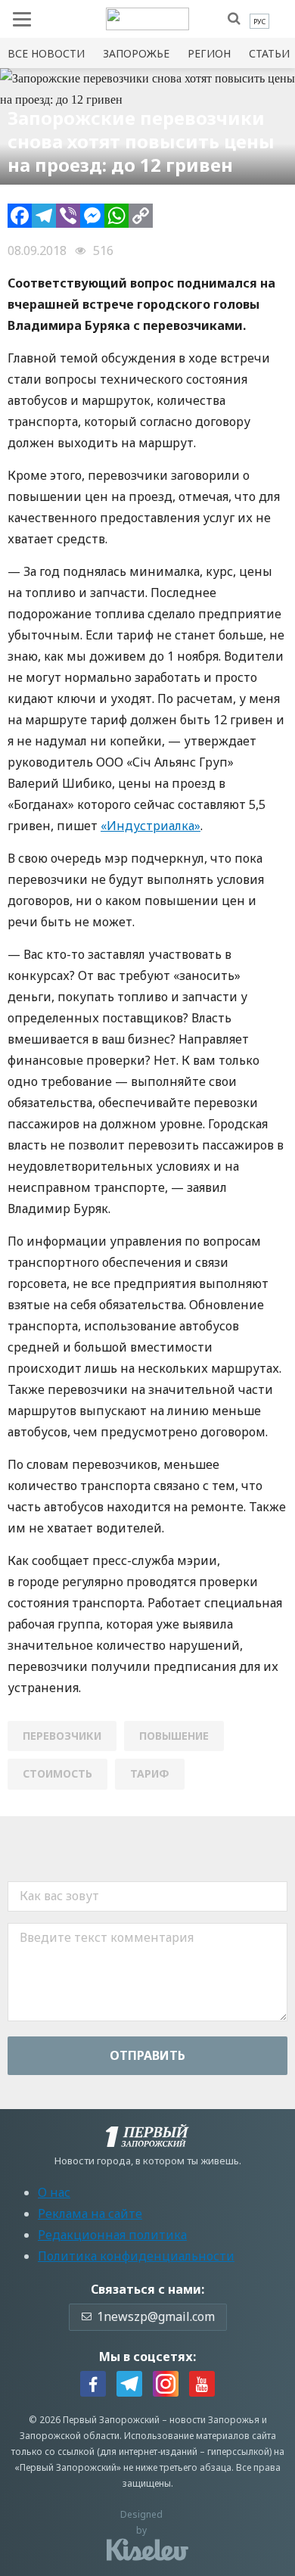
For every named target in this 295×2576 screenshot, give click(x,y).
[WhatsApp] (116, 216)
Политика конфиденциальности (136, 2256)
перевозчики (62, 1736)
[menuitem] (259, 22)
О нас (54, 2192)
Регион (209, 53)
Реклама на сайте (90, 2214)
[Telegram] (44, 216)
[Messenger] (92, 216)
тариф (150, 1773)
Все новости (46, 53)
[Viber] (68, 216)
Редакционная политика (112, 2235)
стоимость (57, 1773)
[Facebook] (20, 216)
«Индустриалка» (151, 826)
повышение (174, 1736)
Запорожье (136, 53)
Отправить (147, 2055)
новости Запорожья (214, 2420)
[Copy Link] (141, 216)
